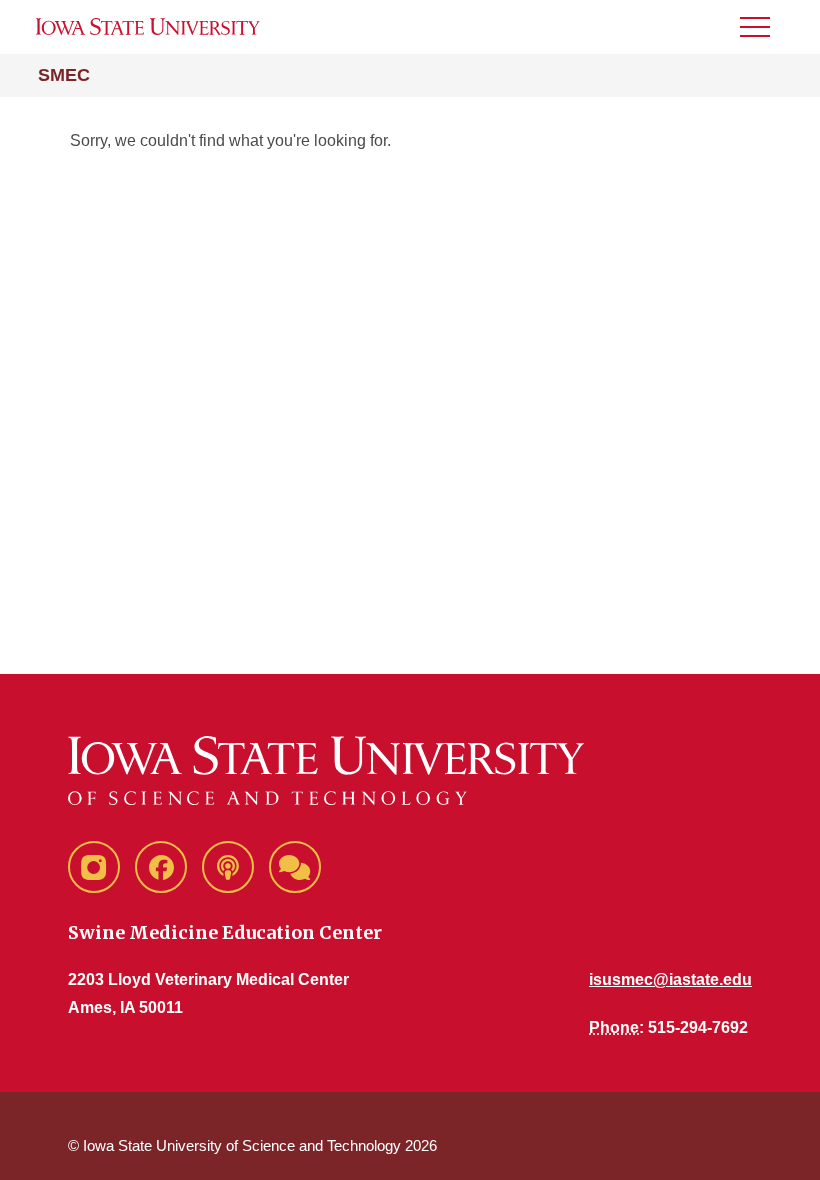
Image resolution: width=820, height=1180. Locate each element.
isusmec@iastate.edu (670, 979)
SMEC (64, 75)
